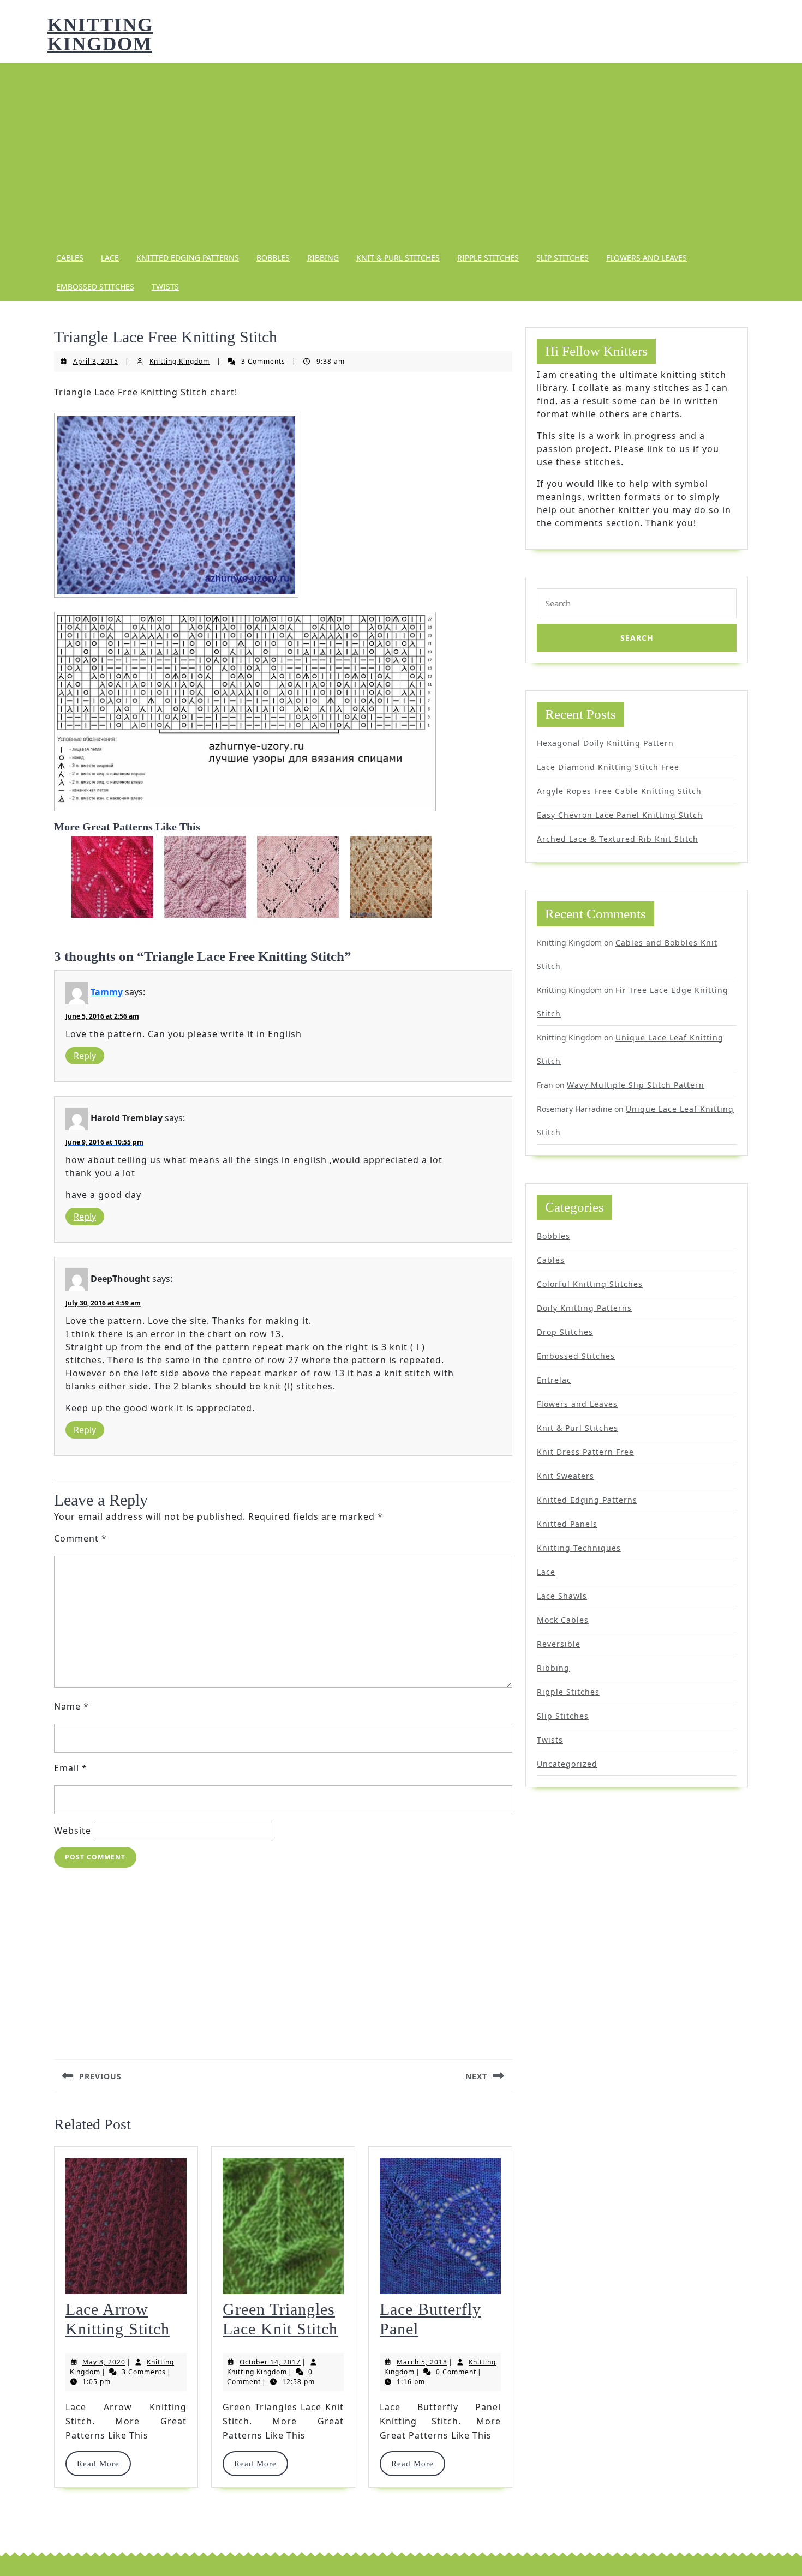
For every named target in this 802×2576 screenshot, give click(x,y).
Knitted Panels (567, 1524)
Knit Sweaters (565, 1476)
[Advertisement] (401, 153)
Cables (70, 258)
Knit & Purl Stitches (398, 258)
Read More (103, 2464)
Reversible (559, 1644)
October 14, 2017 (270, 2362)
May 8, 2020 (104, 2362)
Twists (165, 287)
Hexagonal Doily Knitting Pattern (605, 743)
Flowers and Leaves (647, 258)
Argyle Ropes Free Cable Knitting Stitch (619, 791)
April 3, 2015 (96, 361)
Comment (80, 1538)
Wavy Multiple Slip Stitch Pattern (636, 1085)
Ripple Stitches (488, 258)
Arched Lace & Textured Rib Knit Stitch (618, 839)
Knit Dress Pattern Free (585, 1452)
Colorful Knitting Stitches (590, 1284)
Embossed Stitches (95, 287)
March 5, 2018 (422, 2362)
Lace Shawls (562, 1596)
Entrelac (554, 1380)
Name (71, 1706)
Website (73, 1831)
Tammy (107, 992)
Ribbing (323, 258)
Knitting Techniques (579, 1548)
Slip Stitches (562, 258)
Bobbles (273, 258)
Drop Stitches (565, 1332)
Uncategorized (567, 1764)
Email (71, 1768)
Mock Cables (563, 1620)
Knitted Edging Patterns (188, 258)
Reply (85, 1056)
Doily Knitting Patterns (584, 1308)
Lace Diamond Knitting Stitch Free (608, 767)
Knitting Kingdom (100, 34)
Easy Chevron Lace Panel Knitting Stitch (620, 815)
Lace (110, 258)
